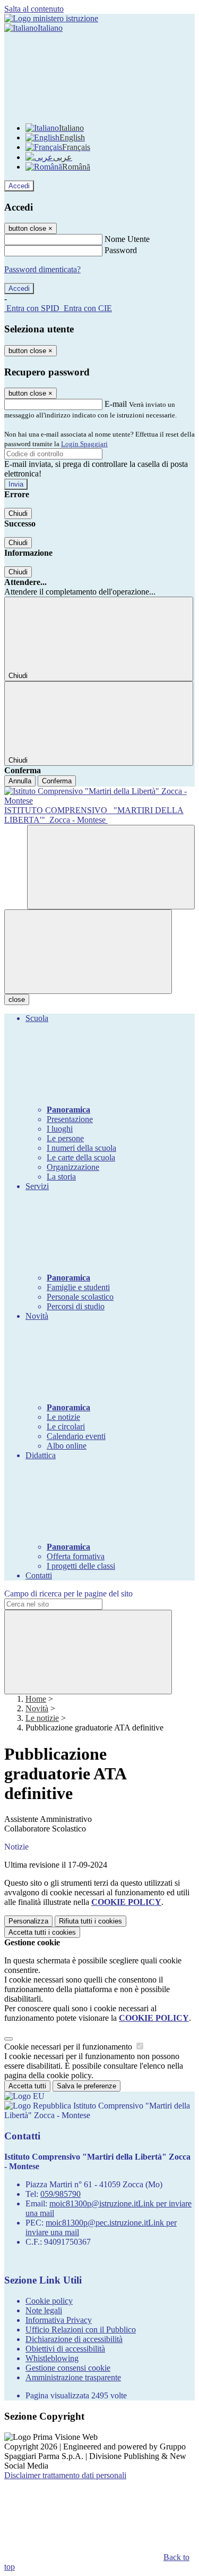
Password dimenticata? (42, 269)
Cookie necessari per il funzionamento (69, 2047)
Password (121, 250)
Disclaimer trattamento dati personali (65, 2475)
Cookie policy (49, 2301)
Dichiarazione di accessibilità (74, 2339)
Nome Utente (127, 239)
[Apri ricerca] (111, 867)
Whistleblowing (52, 2358)
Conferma (57, 781)
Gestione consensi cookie (68, 2368)
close (17, 1000)
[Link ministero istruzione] (51, 18)
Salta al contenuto (34, 9)
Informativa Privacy (59, 2320)
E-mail (116, 404)
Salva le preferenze (86, 2086)
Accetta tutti (42, 1932)
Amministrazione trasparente (73, 2377)
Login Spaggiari (84, 444)
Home (36, 1699)
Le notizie (42, 1718)
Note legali (44, 2310)
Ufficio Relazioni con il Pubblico (81, 2330)
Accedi (19, 186)
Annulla (20, 781)
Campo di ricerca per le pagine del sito (68, 1594)
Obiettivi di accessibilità (65, 2349)
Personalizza (28, 1921)
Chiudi (18, 513)
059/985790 (60, 2194)
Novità (37, 1708)
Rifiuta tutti (90, 1921)
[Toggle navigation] (88, 952)
